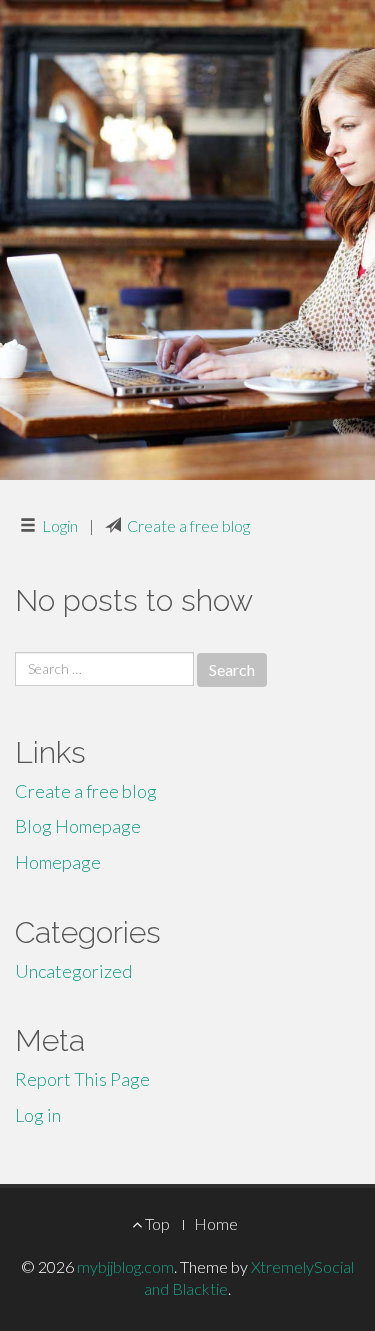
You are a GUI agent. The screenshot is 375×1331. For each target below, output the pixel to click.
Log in (38, 1115)
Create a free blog (188, 525)
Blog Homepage (78, 826)
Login (60, 525)
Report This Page (82, 1079)
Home (216, 1223)
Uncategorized (73, 971)
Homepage (58, 862)
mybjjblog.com (125, 1266)
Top (156, 1223)
